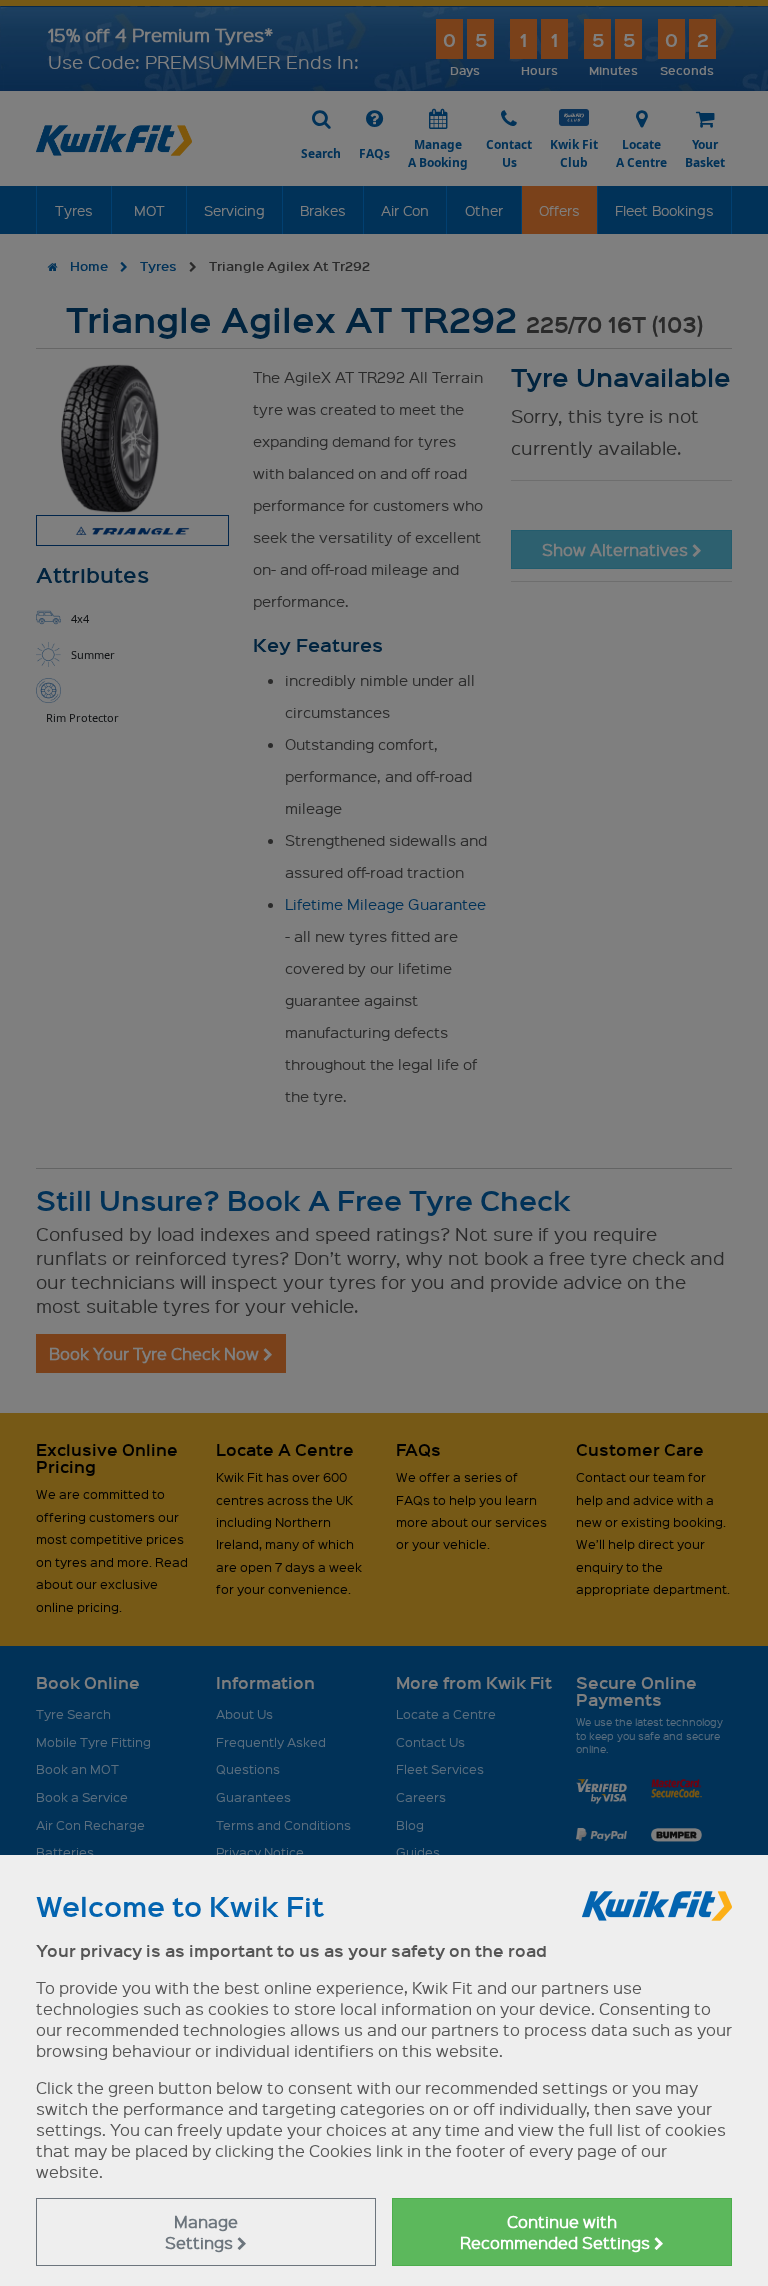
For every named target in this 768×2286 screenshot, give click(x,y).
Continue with (557, 2232)
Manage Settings (201, 2232)
